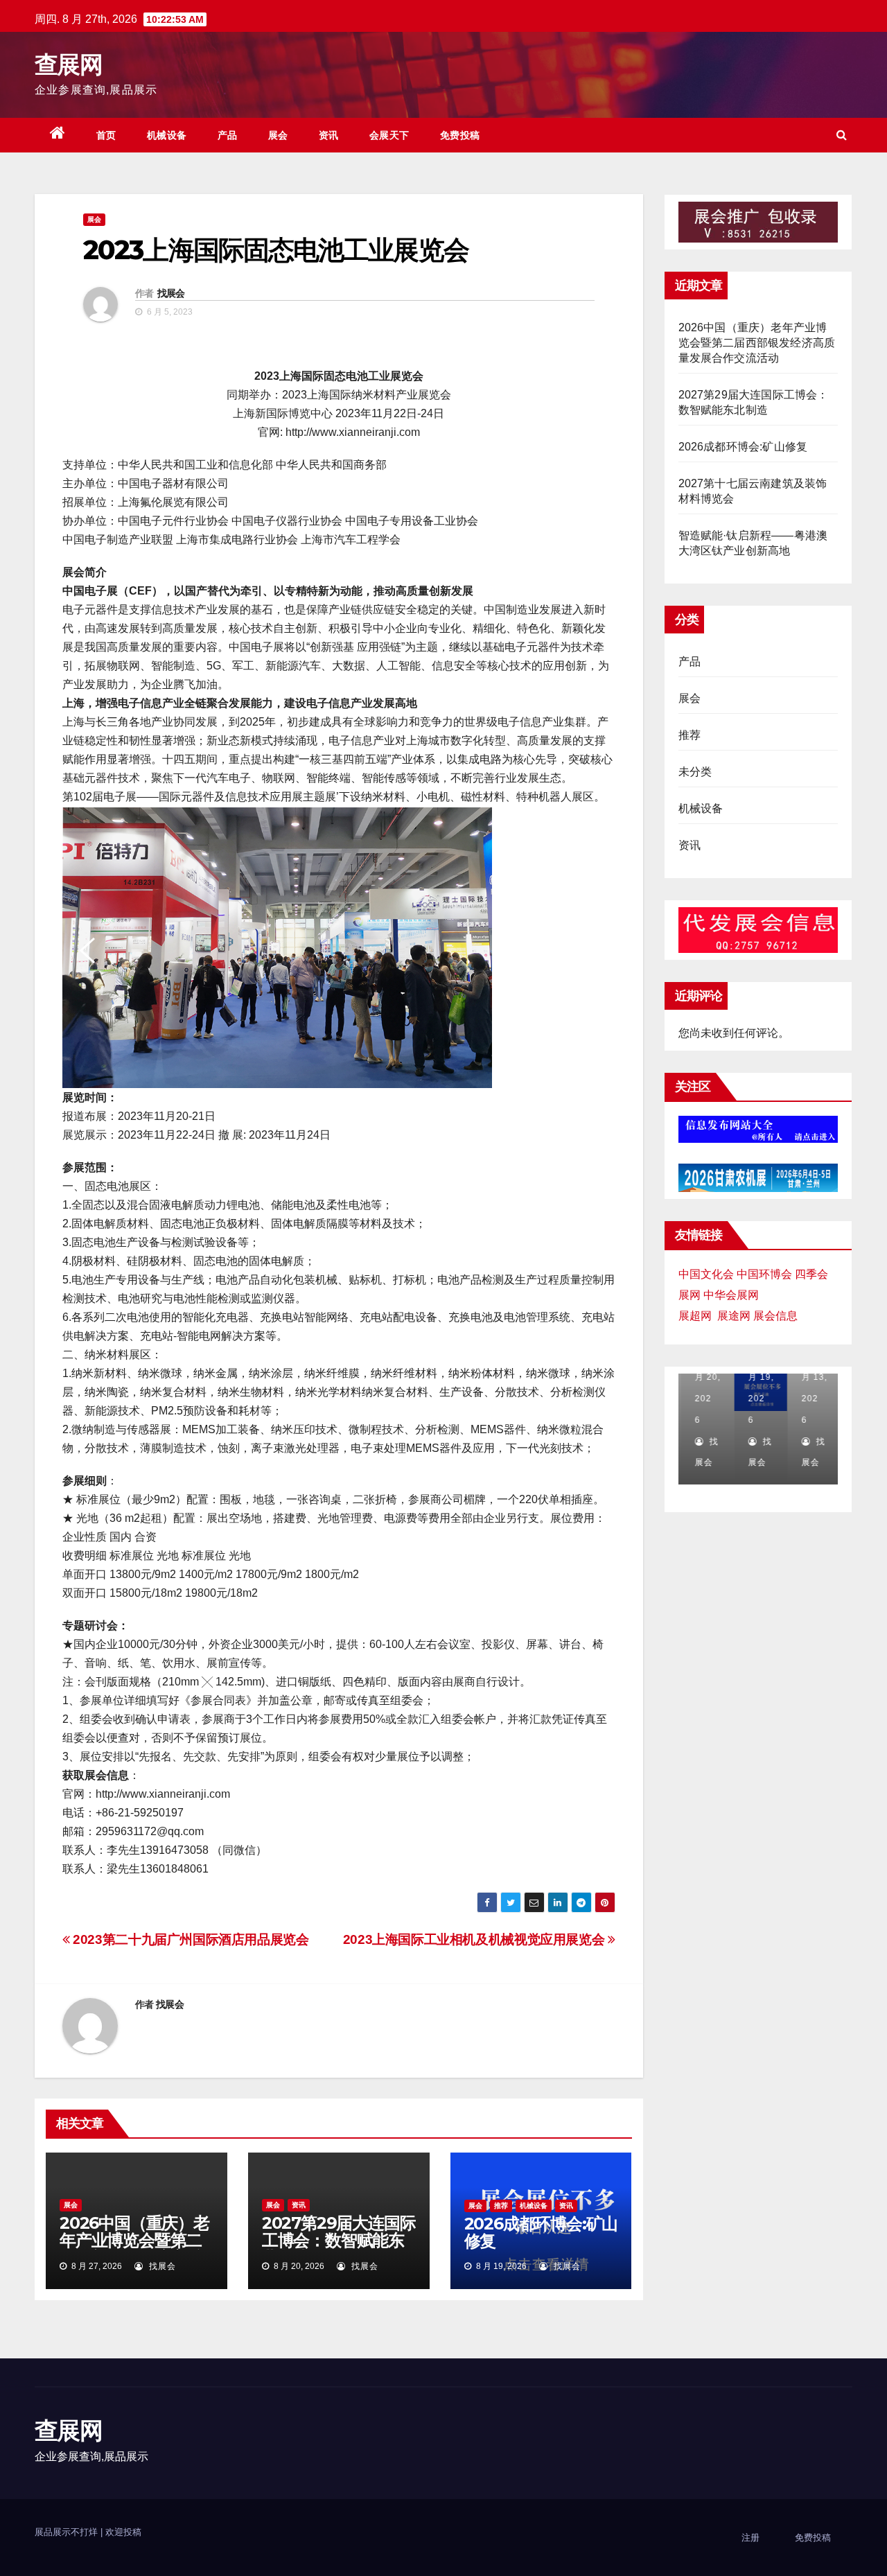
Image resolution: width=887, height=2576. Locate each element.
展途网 (734, 1316)
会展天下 (389, 135)
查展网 (68, 64)
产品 (228, 135)
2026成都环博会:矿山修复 (541, 2232)
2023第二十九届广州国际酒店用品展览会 (190, 1939)
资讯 (329, 135)
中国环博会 (764, 1274)
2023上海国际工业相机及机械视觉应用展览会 (475, 1939)
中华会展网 (731, 1295)
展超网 (695, 1316)
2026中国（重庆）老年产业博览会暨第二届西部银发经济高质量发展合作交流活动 (134, 2249)
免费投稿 (460, 135)
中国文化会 (706, 1274)
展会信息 (775, 1316)
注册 (750, 2538)
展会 (278, 135)
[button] (842, 135)
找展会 (171, 293)
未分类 (695, 772)
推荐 (501, 2206)
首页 (106, 135)
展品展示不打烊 (68, 2532)
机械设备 (167, 135)
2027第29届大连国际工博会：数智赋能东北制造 (339, 2240)
